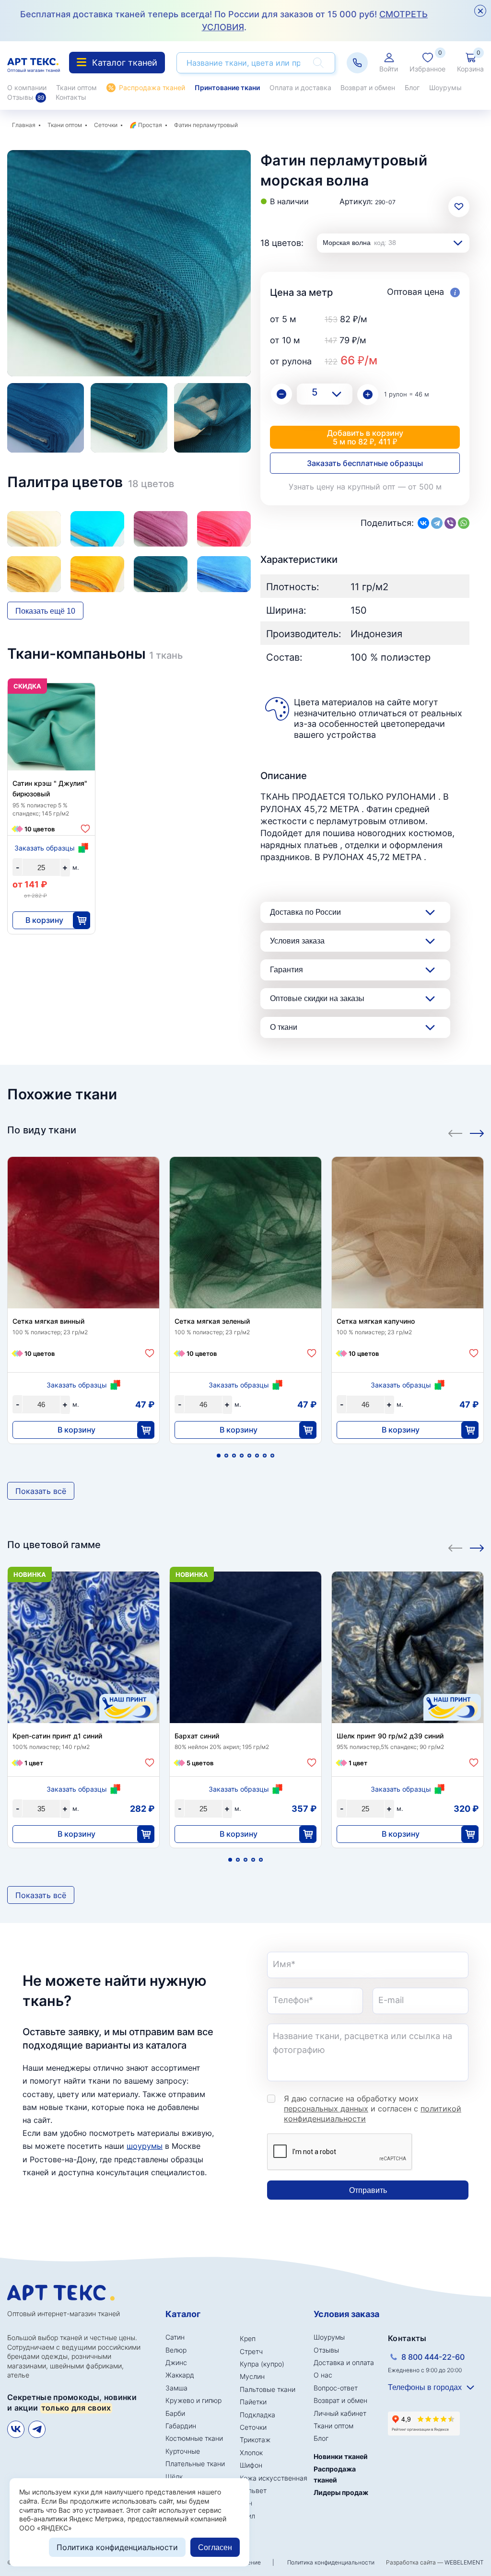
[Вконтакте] (16, 2429)
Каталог (183, 2314)
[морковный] (97, 574)
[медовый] (34, 574)
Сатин (175, 2337)
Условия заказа (297, 941)
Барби (175, 2413)
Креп (248, 2338)
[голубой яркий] (97, 529)
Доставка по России (305, 912)
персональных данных (326, 2109)
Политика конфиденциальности (331, 2562)
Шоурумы (445, 87)
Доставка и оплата (344, 2362)
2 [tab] (226, 1456)
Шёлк (174, 2477)
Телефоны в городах (425, 2387)
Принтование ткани (227, 87)
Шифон (251, 2465)
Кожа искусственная (274, 2478)
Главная (24, 125)
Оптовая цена (417, 292)
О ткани (284, 1027)
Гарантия (286, 970)
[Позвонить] (357, 63)
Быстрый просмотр (52, 751)
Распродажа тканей (152, 87)
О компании (27, 87)
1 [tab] (219, 1456)
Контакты (71, 97)
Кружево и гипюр (193, 2400)
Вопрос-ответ (336, 2388)
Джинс (176, 2362)
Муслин (252, 2376)
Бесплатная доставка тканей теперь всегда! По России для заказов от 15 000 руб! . (224, 21)
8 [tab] (272, 1456)
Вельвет (253, 2490)
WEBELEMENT (464, 2562)
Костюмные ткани (194, 2438)
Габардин (181, 2426)
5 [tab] (249, 1456)
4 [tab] (242, 1456)
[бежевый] (34, 529)
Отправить (368, 2190)
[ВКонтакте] (423, 523)
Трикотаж (255, 2440)
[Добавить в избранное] (85, 829)
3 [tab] (234, 1456)
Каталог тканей (125, 63)
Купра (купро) (262, 2364)
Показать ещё (45, 611)
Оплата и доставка (300, 87)
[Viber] (450, 523)
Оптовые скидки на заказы (317, 998)
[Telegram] (437, 523)
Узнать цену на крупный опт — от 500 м (365, 487)
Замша (176, 2388)
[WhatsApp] (464, 523)
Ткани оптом (76, 87)
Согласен (215, 2547)
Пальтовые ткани (268, 2389)
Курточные (183, 2451)
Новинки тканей (341, 2456)
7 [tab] (265, 1456)
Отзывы (26, 97)
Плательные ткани (195, 2464)
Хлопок (251, 2453)
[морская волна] (161, 574)
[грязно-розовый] (161, 529)
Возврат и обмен (368, 87)
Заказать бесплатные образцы (365, 463)
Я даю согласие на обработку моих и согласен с (373, 2109)
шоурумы (145, 2146)
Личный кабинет (340, 2413)
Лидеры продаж (341, 2492)
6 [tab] (257, 1456)
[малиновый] (224, 529)
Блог (412, 87)
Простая (150, 125)
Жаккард (180, 2375)
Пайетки (253, 2402)
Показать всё (41, 1491)
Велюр (176, 2350)
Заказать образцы (45, 848)
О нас (323, 2375)
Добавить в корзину (365, 437)
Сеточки (106, 125)
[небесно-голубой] (224, 574)
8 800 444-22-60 (433, 2357)
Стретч (251, 2351)
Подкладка (257, 2415)
